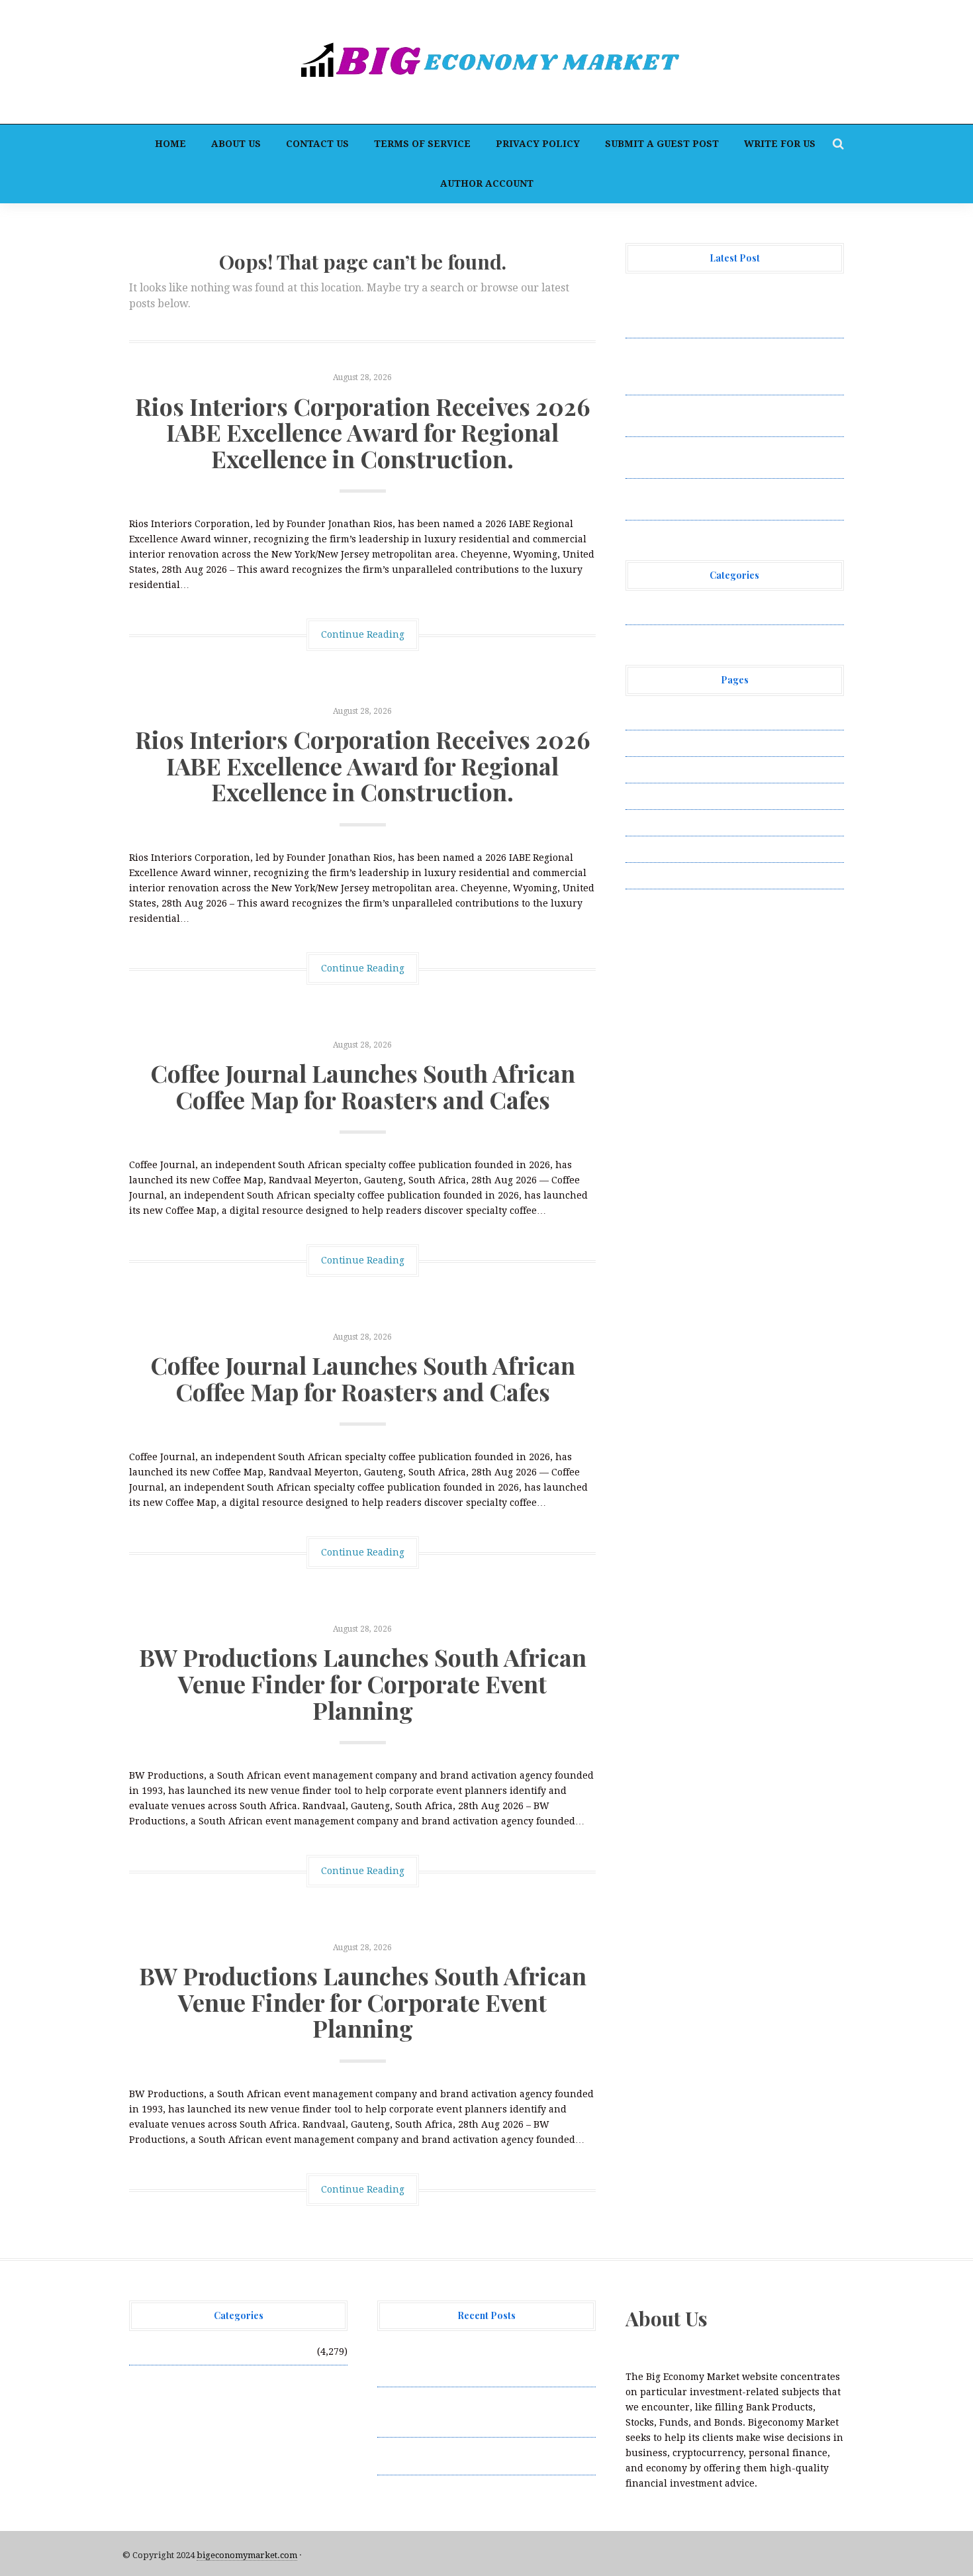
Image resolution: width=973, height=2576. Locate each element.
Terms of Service (422, 144)
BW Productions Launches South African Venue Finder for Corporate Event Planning (363, 1683)
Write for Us (780, 144)
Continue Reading (363, 634)
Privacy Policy (538, 144)
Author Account (487, 183)
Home (170, 144)
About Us (236, 144)
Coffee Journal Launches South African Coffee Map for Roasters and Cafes (363, 1086)
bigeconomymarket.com (247, 2555)
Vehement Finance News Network (703, 611)
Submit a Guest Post (662, 144)
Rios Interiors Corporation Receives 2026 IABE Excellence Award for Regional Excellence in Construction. (363, 432)
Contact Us (317, 144)
